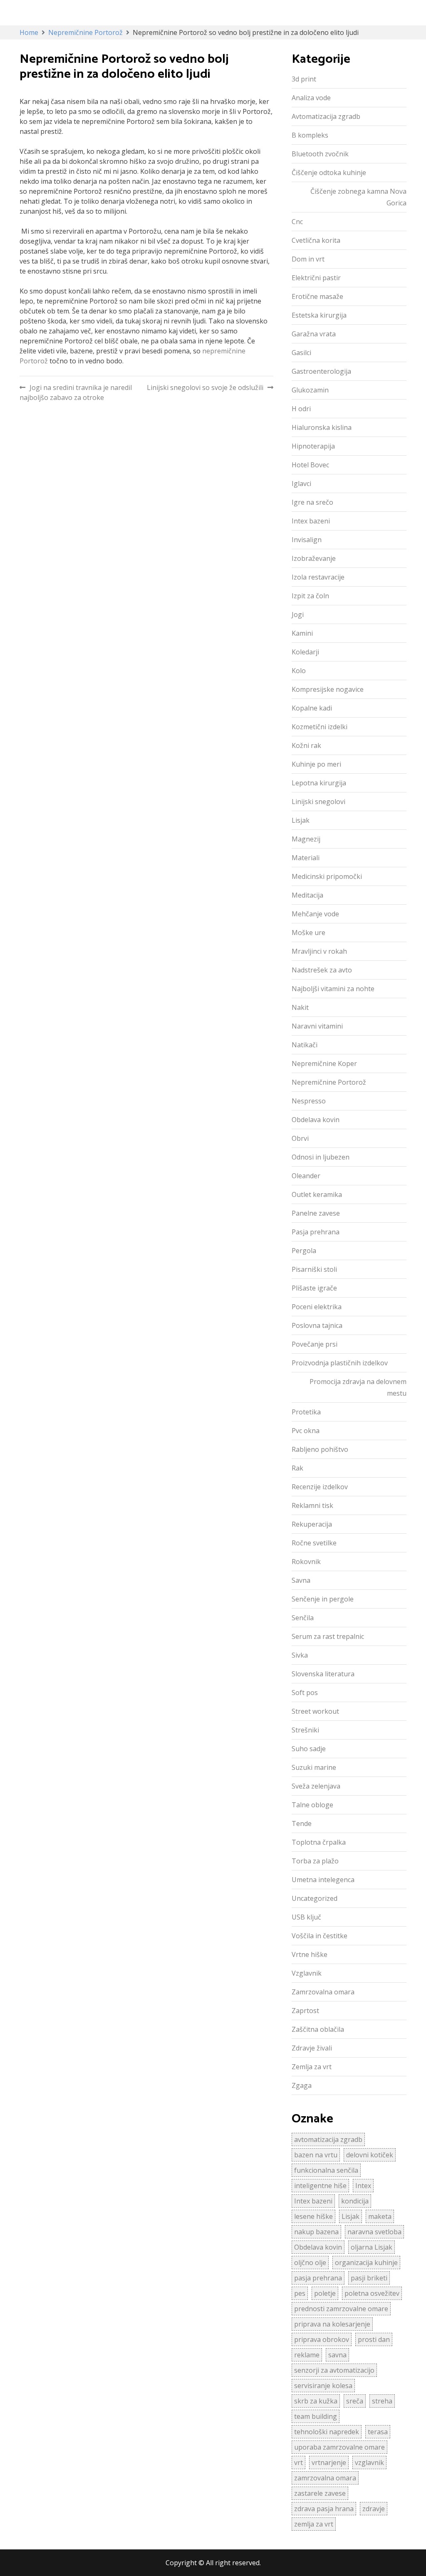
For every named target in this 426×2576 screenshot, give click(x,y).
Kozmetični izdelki (319, 727)
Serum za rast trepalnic (328, 1636)
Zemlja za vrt (312, 2067)
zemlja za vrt (314, 2524)
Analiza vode (311, 98)
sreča (355, 2401)
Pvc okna (306, 1431)
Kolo (299, 671)
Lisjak (301, 820)
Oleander (306, 1176)
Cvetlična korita (316, 240)
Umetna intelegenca (323, 1880)
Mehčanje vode (315, 914)
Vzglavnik (307, 1973)
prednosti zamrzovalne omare (341, 2309)
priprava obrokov (322, 2339)
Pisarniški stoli (314, 1269)
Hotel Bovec (310, 465)
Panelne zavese (316, 1213)
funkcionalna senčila (326, 2170)
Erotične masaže (317, 296)
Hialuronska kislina (322, 427)
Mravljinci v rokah (319, 951)
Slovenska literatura (323, 1674)
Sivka (300, 1655)
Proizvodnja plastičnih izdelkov (340, 1363)
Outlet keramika (317, 1194)
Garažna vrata (314, 334)
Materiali (306, 858)
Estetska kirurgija (319, 315)
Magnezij (306, 839)
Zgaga (302, 2085)
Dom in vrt (308, 259)
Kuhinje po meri (316, 764)
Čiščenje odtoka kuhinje (329, 173)
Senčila (303, 1618)
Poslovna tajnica (317, 1325)
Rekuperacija (312, 1524)
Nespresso (309, 1101)
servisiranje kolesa (323, 2386)
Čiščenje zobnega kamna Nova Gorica (358, 197)
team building (316, 2416)
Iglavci (301, 484)
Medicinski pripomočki (327, 876)
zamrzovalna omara (325, 2478)
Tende (302, 1823)
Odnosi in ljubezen (321, 1157)
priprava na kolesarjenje (332, 2324)
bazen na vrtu (316, 2155)
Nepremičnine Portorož (329, 1082)
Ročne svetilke (314, 1543)
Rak (297, 1468)
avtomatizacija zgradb (328, 2139)
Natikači (305, 1045)
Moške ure (308, 933)
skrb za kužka (316, 2401)
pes (300, 2293)
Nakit (300, 1007)
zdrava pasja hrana (324, 2509)
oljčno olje (310, 2263)
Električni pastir (316, 278)
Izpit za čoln (310, 596)
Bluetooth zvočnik (320, 154)
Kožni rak (306, 745)
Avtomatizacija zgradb (326, 116)
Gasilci (301, 353)
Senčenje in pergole (323, 1599)
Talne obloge (312, 1805)
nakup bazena (316, 2232)
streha (382, 2401)
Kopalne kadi (312, 708)
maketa (380, 2216)
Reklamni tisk (312, 1505)
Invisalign (307, 540)
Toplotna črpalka (319, 1842)
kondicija (355, 2201)
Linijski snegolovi (318, 802)
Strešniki (305, 1730)
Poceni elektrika (317, 1307)
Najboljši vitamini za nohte (333, 989)
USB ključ (306, 1917)
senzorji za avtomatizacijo (334, 2370)
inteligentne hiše (320, 2186)
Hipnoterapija (313, 446)
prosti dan (374, 2339)
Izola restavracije (318, 577)
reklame (307, 2355)
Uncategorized (315, 1898)
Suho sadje (309, 1749)
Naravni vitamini (317, 1026)
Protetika (306, 1412)
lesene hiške (313, 2216)
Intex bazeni (311, 521)
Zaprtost (305, 2011)
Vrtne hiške (310, 1954)
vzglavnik (369, 2462)
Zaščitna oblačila (318, 2029)
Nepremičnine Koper (324, 1063)
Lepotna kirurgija (319, 783)
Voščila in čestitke (319, 1936)
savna (337, 2355)
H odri (301, 409)
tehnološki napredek (327, 2432)
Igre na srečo (312, 502)
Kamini (302, 633)
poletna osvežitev (372, 2293)
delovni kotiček (370, 2155)
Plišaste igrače (314, 1288)
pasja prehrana (318, 2278)
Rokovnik (306, 1562)
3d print (304, 79)
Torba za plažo (315, 1861)
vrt (298, 2462)
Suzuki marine (314, 1767)
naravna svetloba (374, 2232)
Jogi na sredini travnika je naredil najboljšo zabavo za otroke (76, 392)
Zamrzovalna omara (323, 1992)
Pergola (304, 1251)
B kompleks (310, 135)
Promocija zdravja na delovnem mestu (358, 1387)
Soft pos (305, 1693)
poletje (325, 2293)
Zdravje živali (312, 2048)
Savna (301, 1580)
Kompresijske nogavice (328, 689)
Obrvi (300, 1138)
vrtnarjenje (329, 2462)
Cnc (297, 222)
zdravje (374, 2509)
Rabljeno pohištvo (320, 1449)
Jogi (298, 614)
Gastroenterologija (321, 371)
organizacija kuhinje (366, 2263)
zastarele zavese (320, 2493)
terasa (378, 2432)
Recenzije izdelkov (320, 1487)
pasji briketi (369, 2278)
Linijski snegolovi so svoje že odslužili (205, 387)
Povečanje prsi (315, 1344)
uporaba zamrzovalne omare (339, 2447)
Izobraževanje (314, 558)
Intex (363, 2186)
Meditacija (307, 895)
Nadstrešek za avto (322, 970)
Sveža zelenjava (316, 1786)
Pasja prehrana (316, 1232)
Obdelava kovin (316, 1120)
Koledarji (305, 652)
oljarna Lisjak (372, 2247)
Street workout (315, 1711)
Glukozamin (310, 390)
